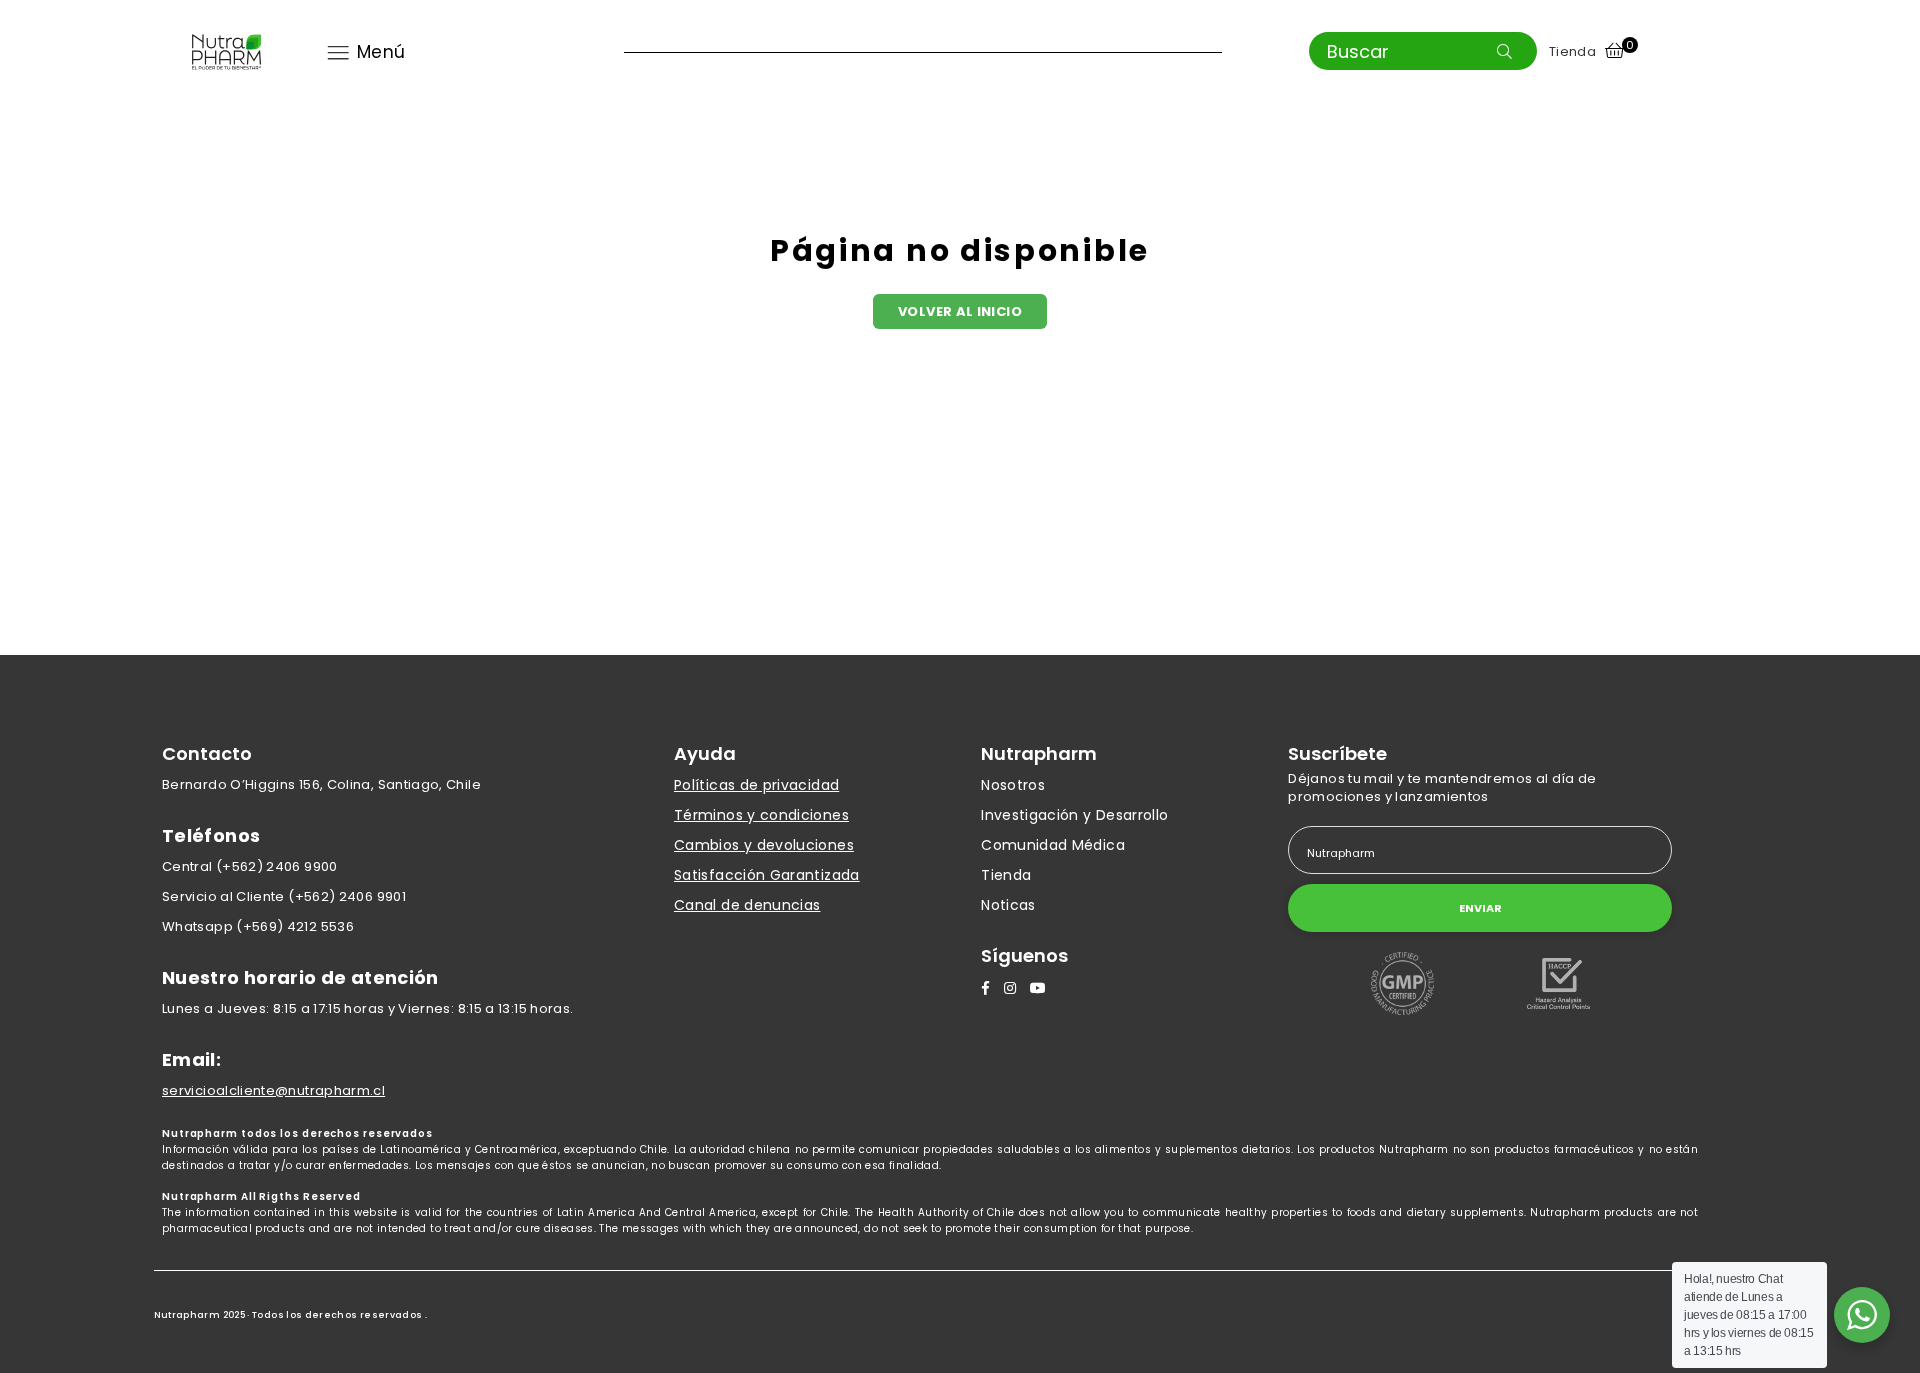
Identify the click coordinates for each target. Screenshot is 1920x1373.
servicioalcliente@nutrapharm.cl (273, 1090)
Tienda (1572, 51)
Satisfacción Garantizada (767, 875)
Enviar (1480, 908)
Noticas (1008, 905)
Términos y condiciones (761, 815)
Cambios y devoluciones (764, 845)
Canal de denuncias (747, 905)
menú (381, 52)
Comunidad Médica (1053, 845)
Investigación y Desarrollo (1074, 815)
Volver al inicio (960, 311)
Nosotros (1013, 785)
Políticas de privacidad (756, 785)
